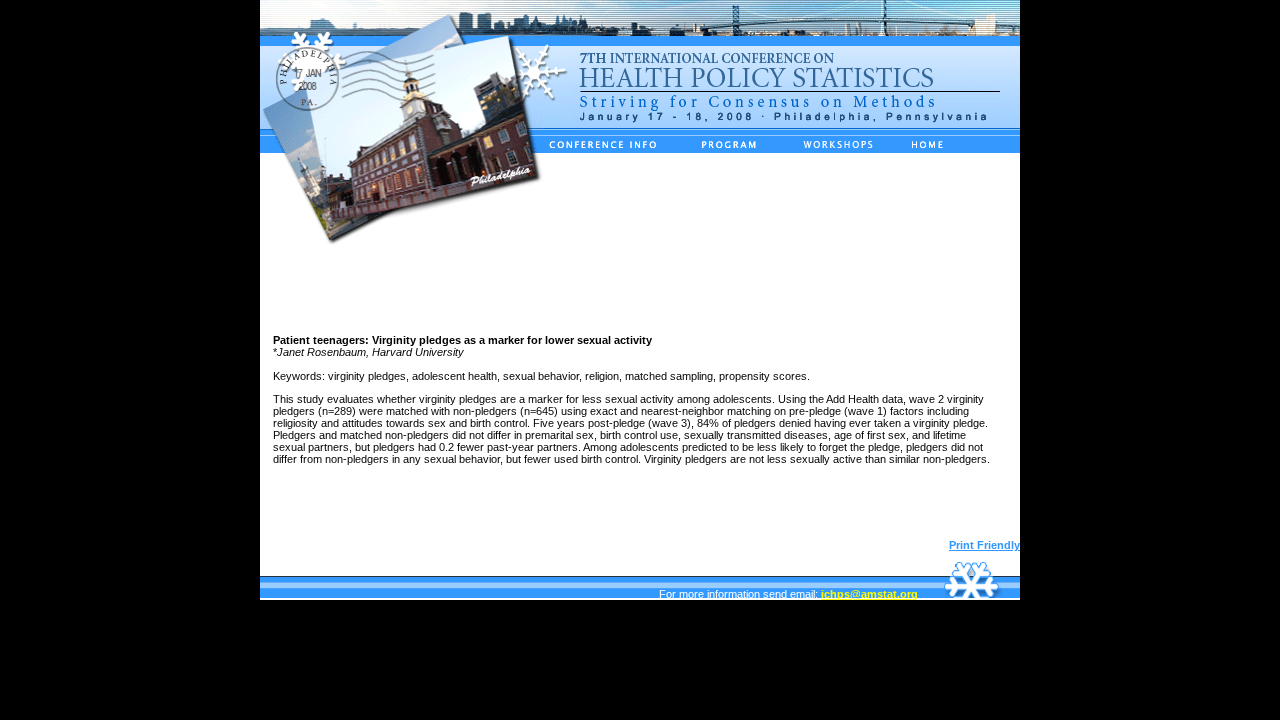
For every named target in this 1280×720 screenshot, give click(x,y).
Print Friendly (984, 545)
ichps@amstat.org (869, 594)
